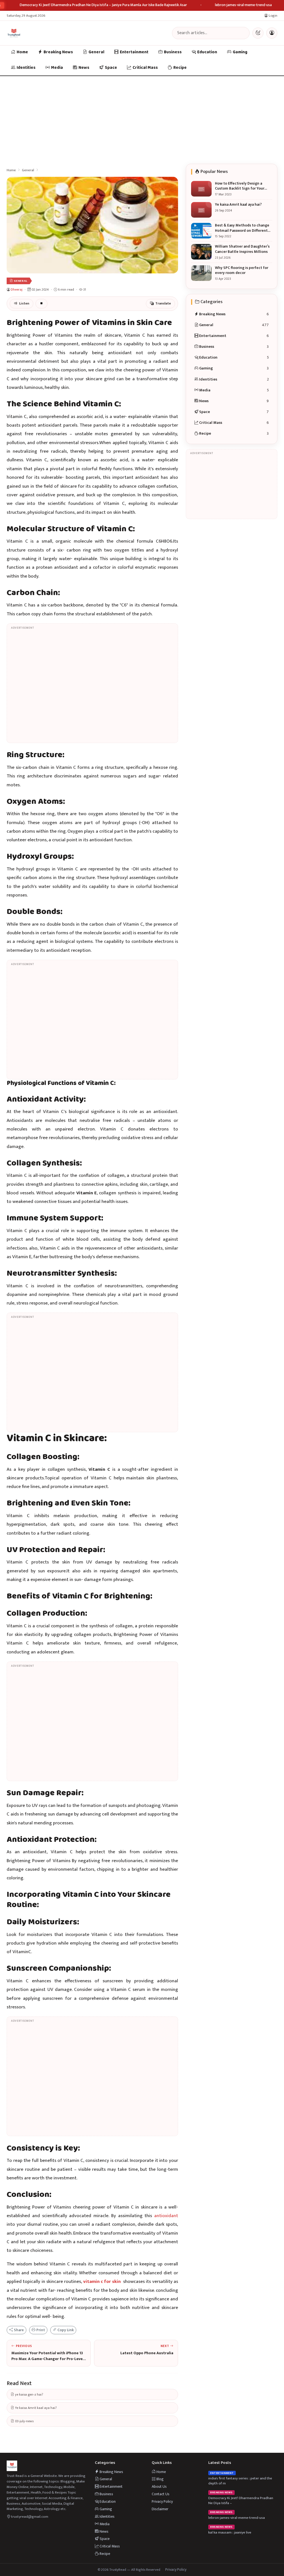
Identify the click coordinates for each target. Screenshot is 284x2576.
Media (57, 68)
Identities (26, 68)
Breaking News (58, 52)
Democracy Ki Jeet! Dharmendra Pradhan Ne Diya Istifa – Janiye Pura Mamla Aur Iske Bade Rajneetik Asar (103, 5)
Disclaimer (160, 2509)
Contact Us (161, 2494)
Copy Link (65, 2330)
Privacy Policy (162, 2501)
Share (18, 2330)
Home (22, 52)
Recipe (180, 68)
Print (40, 2330)
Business (173, 52)
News (84, 68)
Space (111, 68)
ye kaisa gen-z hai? (29, 2394)
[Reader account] (272, 33)
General (96, 52)
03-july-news (24, 2421)
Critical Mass (145, 68)
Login (273, 16)
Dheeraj (17, 289)
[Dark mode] (258, 33)
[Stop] (41, 304)
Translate (163, 304)
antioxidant (166, 2216)
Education (207, 52)
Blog (160, 2479)
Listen (24, 304)
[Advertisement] (142, 118)
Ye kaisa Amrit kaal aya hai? (35, 2408)
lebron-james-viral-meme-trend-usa (243, 5)
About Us (159, 2486)
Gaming (240, 52)
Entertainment (134, 52)
